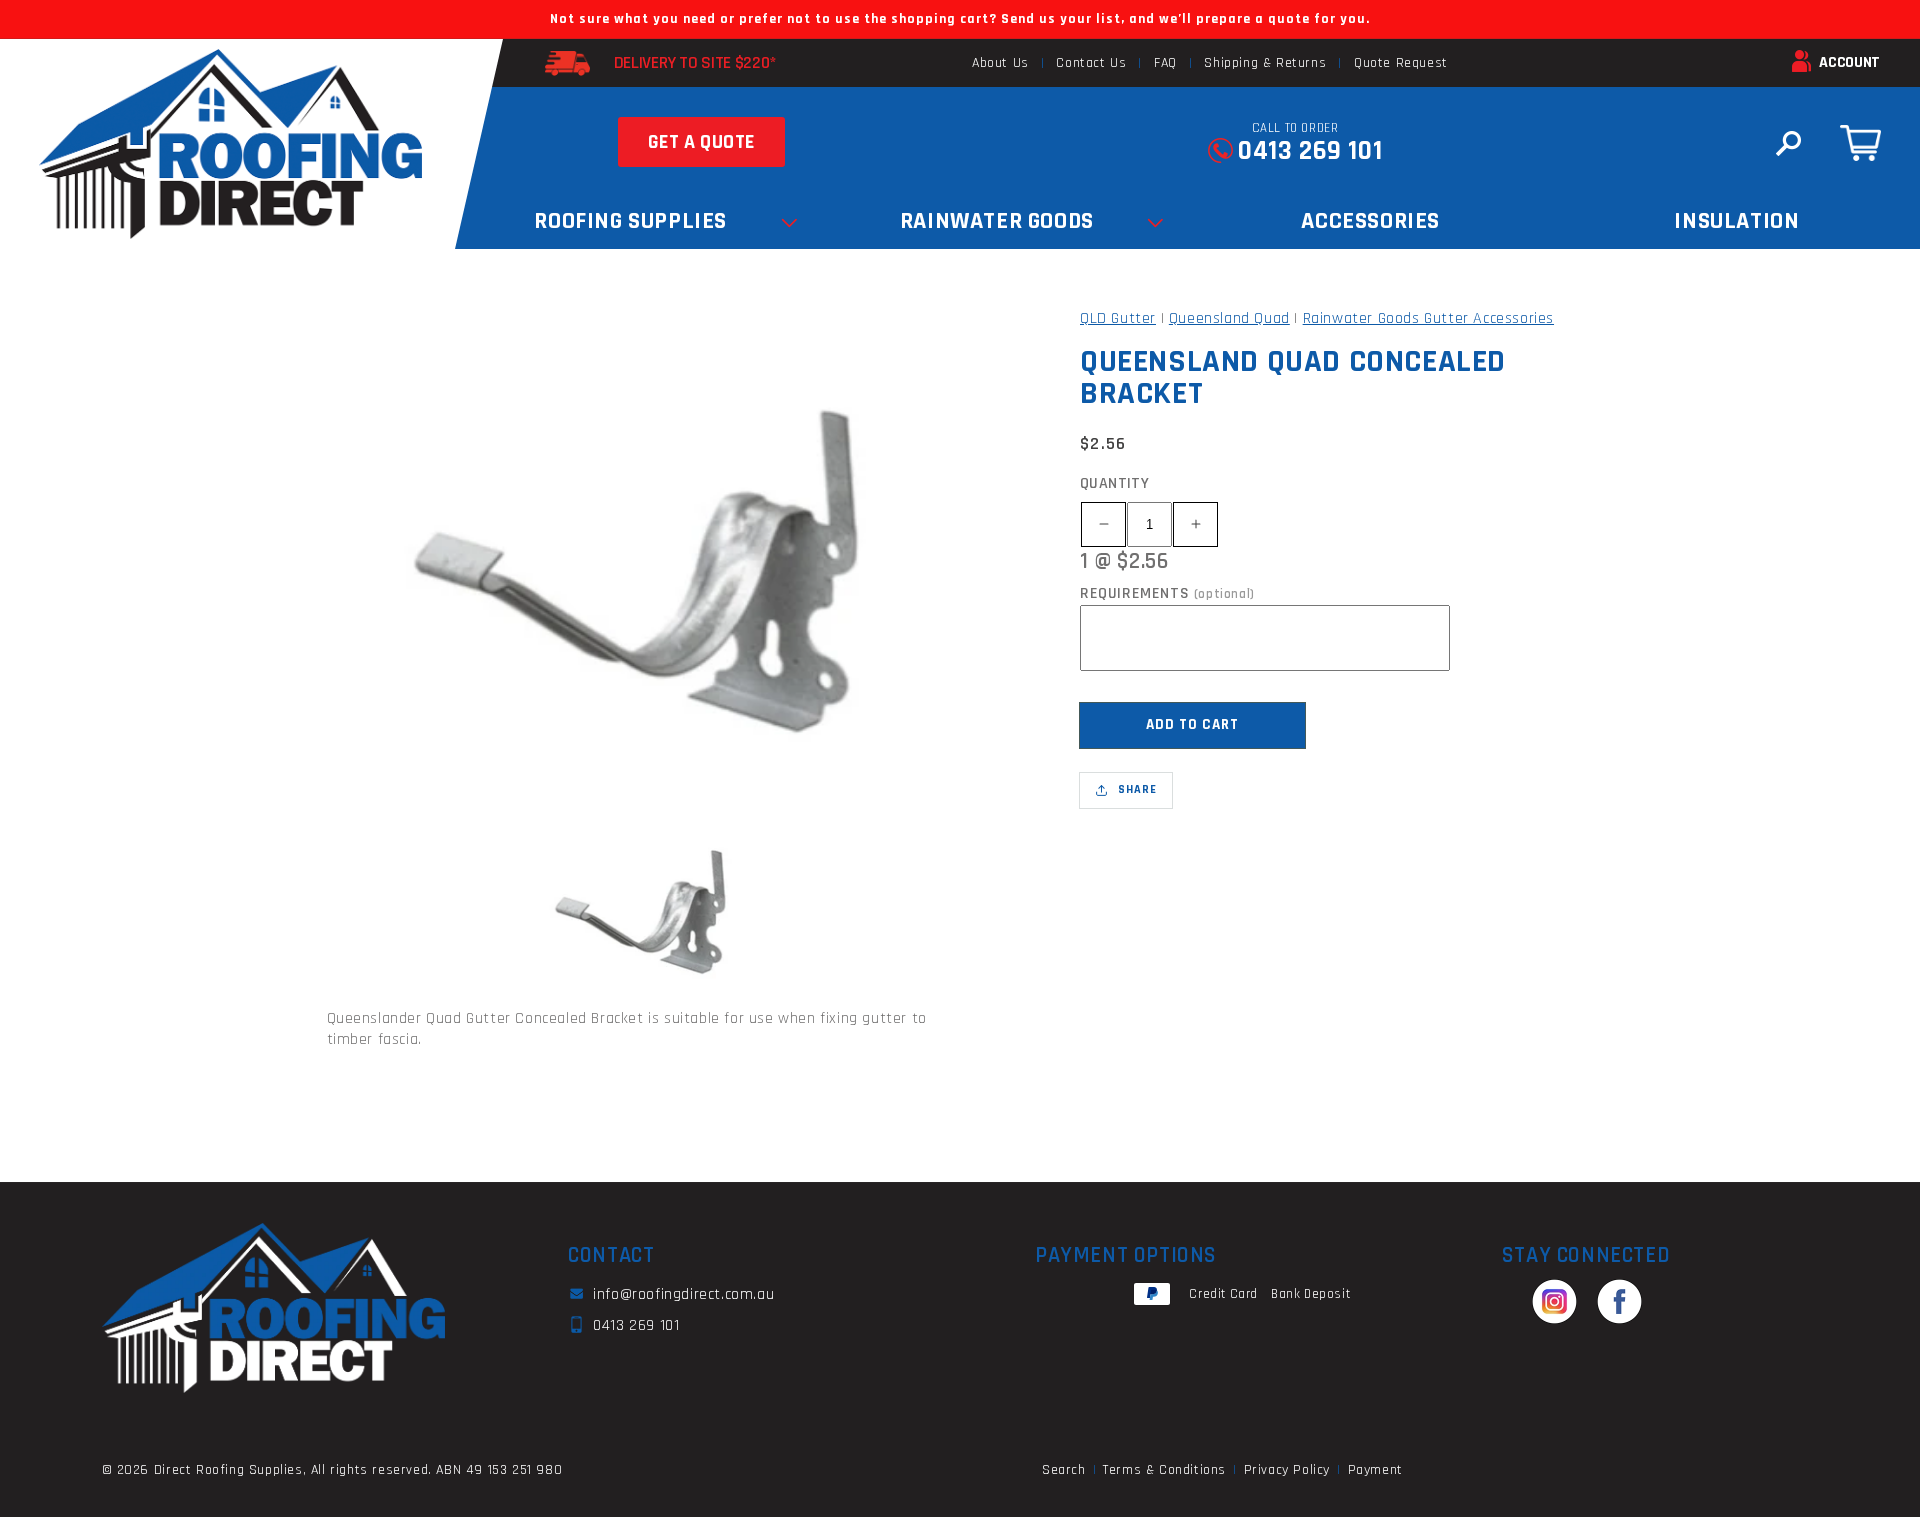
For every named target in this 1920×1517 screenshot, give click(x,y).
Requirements (1167, 594)
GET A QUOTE (702, 142)
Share (1137, 790)
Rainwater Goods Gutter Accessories (1428, 318)
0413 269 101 (1310, 151)
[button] (1788, 143)
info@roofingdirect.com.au (683, 1295)
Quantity (1114, 483)
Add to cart (1192, 724)
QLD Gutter (1118, 318)
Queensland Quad (1229, 318)
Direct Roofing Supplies (228, 1470)
